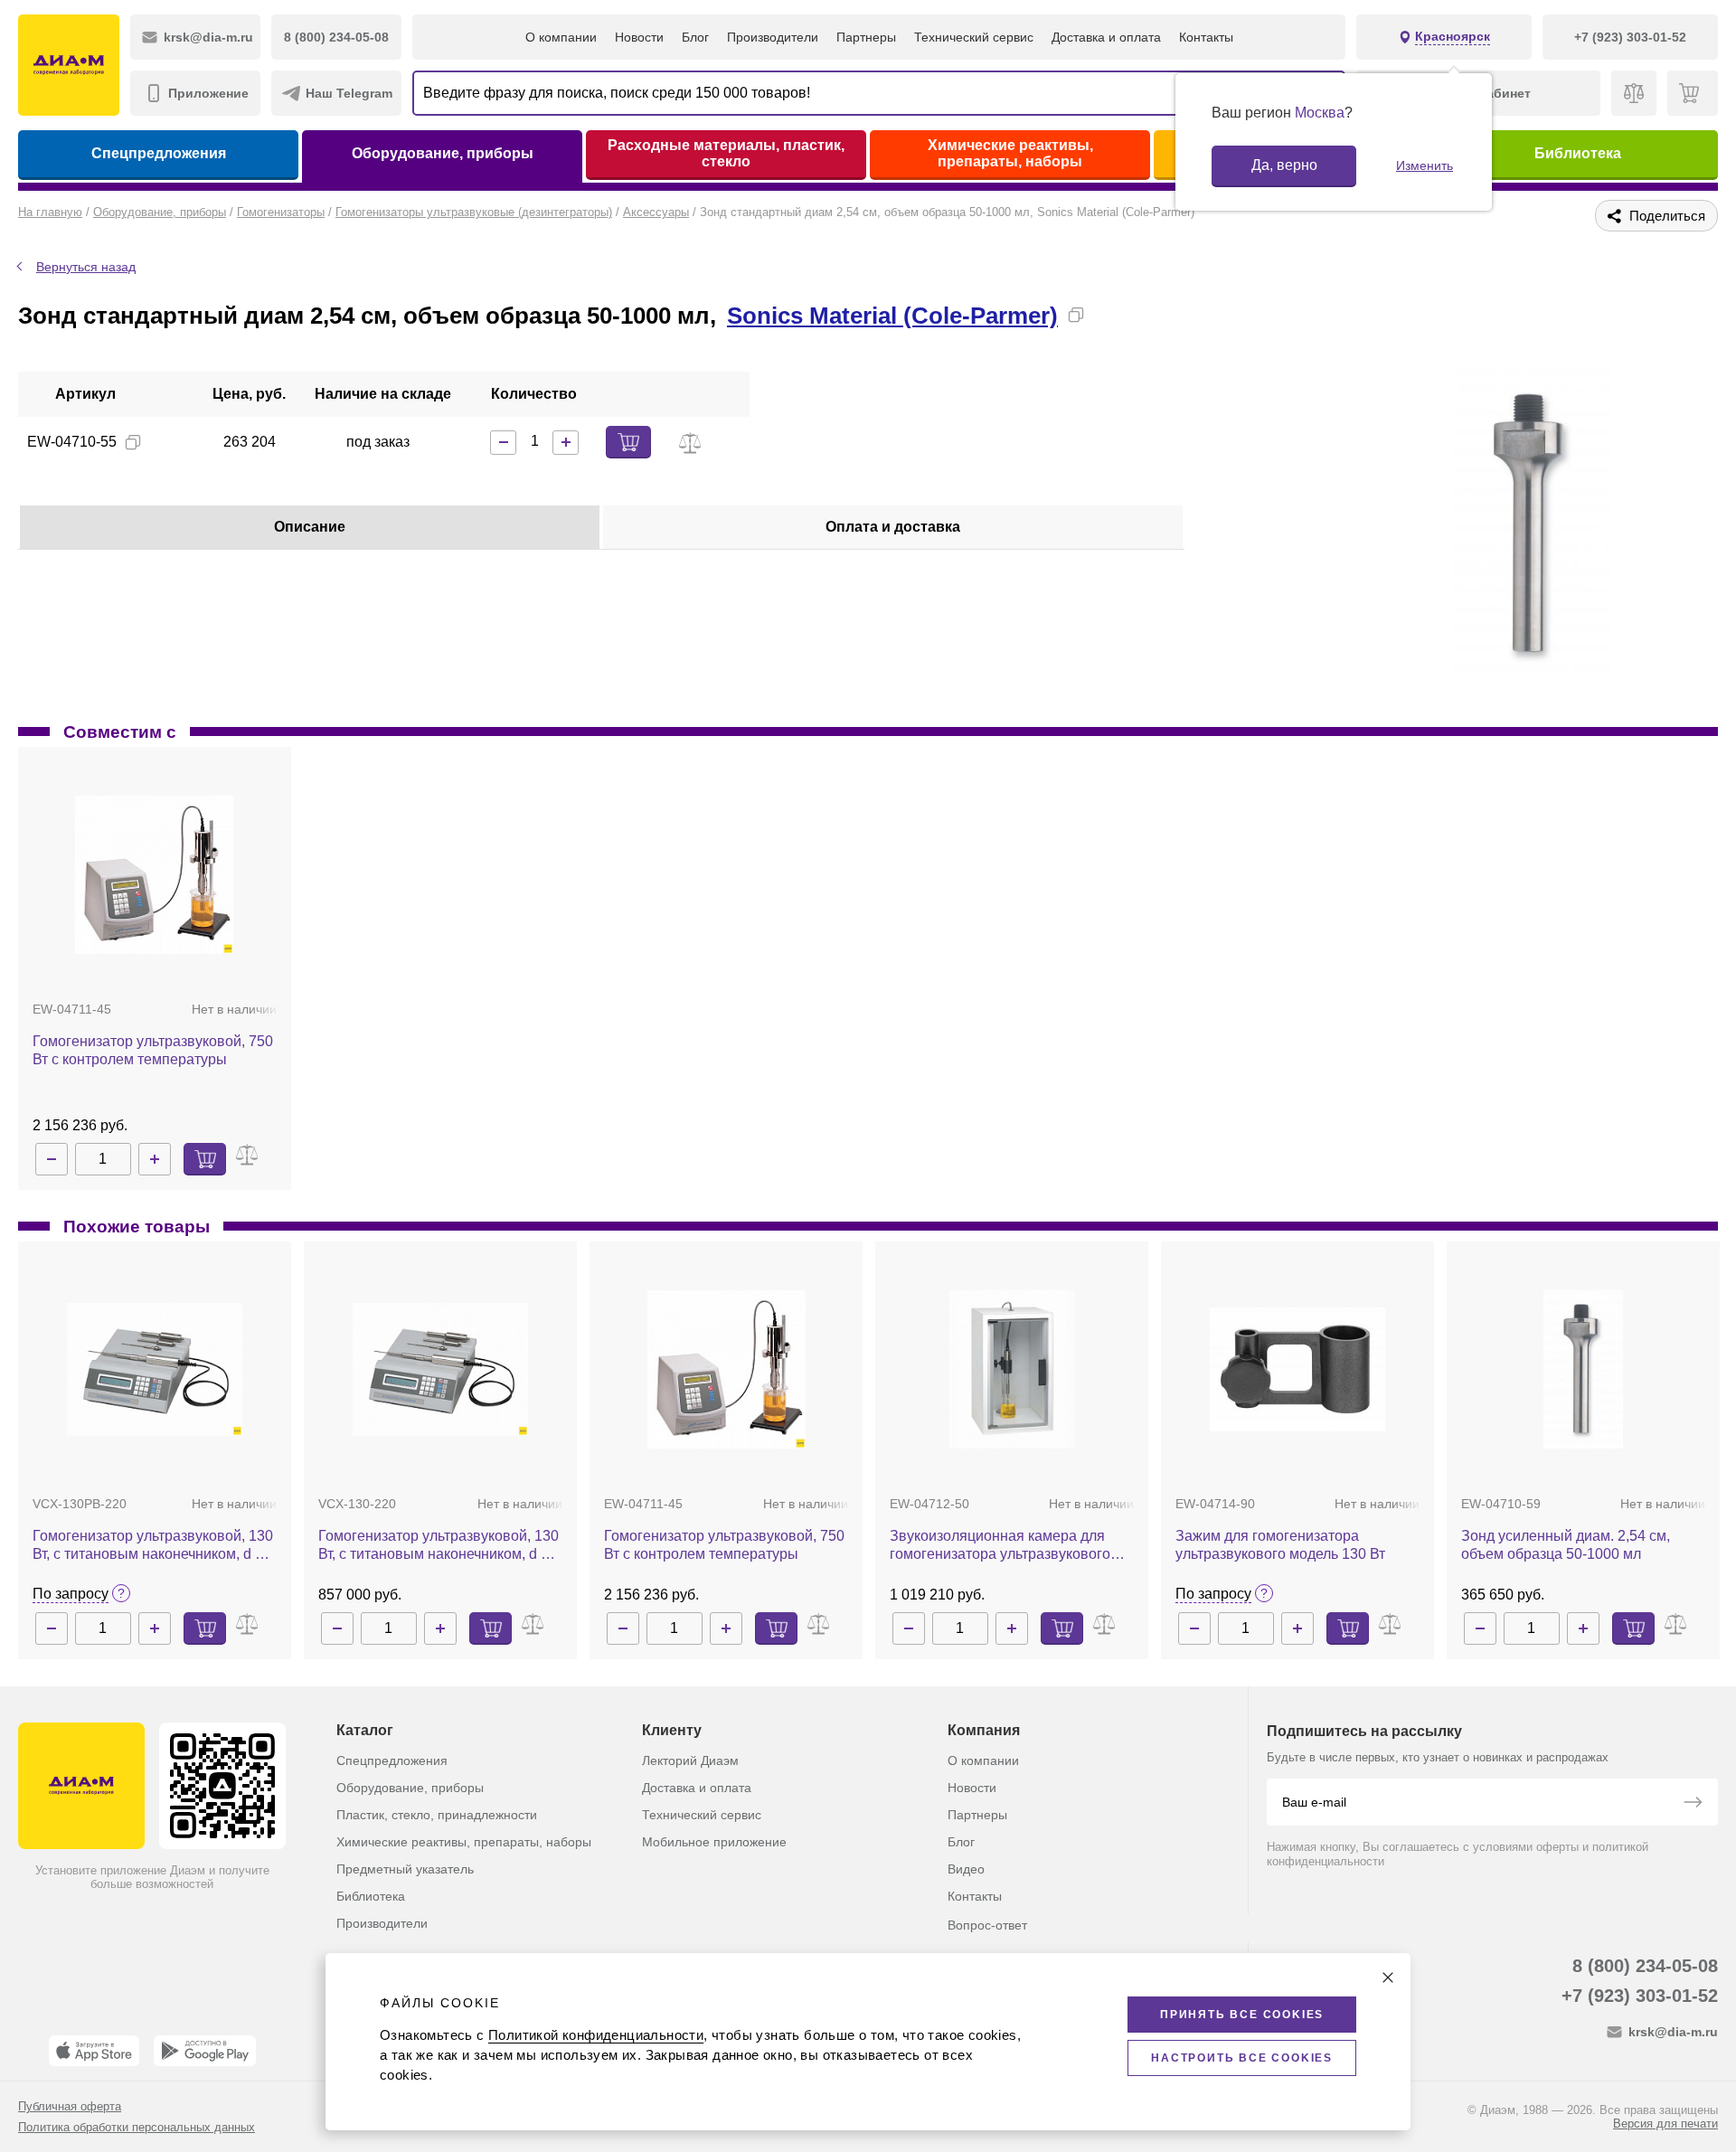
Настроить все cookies (1242, 2058)
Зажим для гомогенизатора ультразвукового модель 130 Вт (1280, 1545)
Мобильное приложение (714, 1842)
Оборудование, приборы (443, 153)
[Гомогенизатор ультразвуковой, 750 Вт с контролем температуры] (154, 875)
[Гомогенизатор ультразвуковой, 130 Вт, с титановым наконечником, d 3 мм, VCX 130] (440, 1369)
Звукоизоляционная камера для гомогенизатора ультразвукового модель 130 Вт (1000, 1546)
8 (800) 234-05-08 (1645, 1966)
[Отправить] (1693, 1804)
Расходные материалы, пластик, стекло (726, 153)
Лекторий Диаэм (690, 1760)
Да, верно (1284, 165)
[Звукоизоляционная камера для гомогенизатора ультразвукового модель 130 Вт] (1011, 1369)
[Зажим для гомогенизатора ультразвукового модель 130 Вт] (1297, 1369)
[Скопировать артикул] (133, 442)
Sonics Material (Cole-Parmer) (892, 316)
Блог (695, 37)
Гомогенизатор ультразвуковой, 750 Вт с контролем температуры (153, 1050)
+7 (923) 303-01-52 (1640, 1996)
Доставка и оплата (1106, 37)
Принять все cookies (1242, 2015)
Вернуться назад (86, 267)
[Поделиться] (1105, 315)
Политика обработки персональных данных (137, 2127)
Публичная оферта (70, 2106)
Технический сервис (974, 37)
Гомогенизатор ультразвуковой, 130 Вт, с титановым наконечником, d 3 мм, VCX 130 (439, 1546)
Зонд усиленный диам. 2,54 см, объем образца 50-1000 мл (1566, 1545)
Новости (639, 37)
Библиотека (1578, 153)
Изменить (1425, 165)
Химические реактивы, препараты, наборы (1010, 153)
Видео (966, 1869)
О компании (561, 37)
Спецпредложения (159, 153)
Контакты (1206, 37)
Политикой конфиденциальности (596, 2035)
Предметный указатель (405, 1869)
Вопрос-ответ (987, 1925)
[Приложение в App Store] (94, 2051)
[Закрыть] (1388, 1977)
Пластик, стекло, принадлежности (437, 1815)
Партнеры (866, 37)
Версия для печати (1665, 2124)
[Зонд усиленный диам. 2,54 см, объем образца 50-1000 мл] (1583, 1369)
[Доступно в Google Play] (205, 2051)
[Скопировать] (1076, 315)
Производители (773, 37)
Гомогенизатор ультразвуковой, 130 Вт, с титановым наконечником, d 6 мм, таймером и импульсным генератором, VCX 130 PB (153, 1546)
